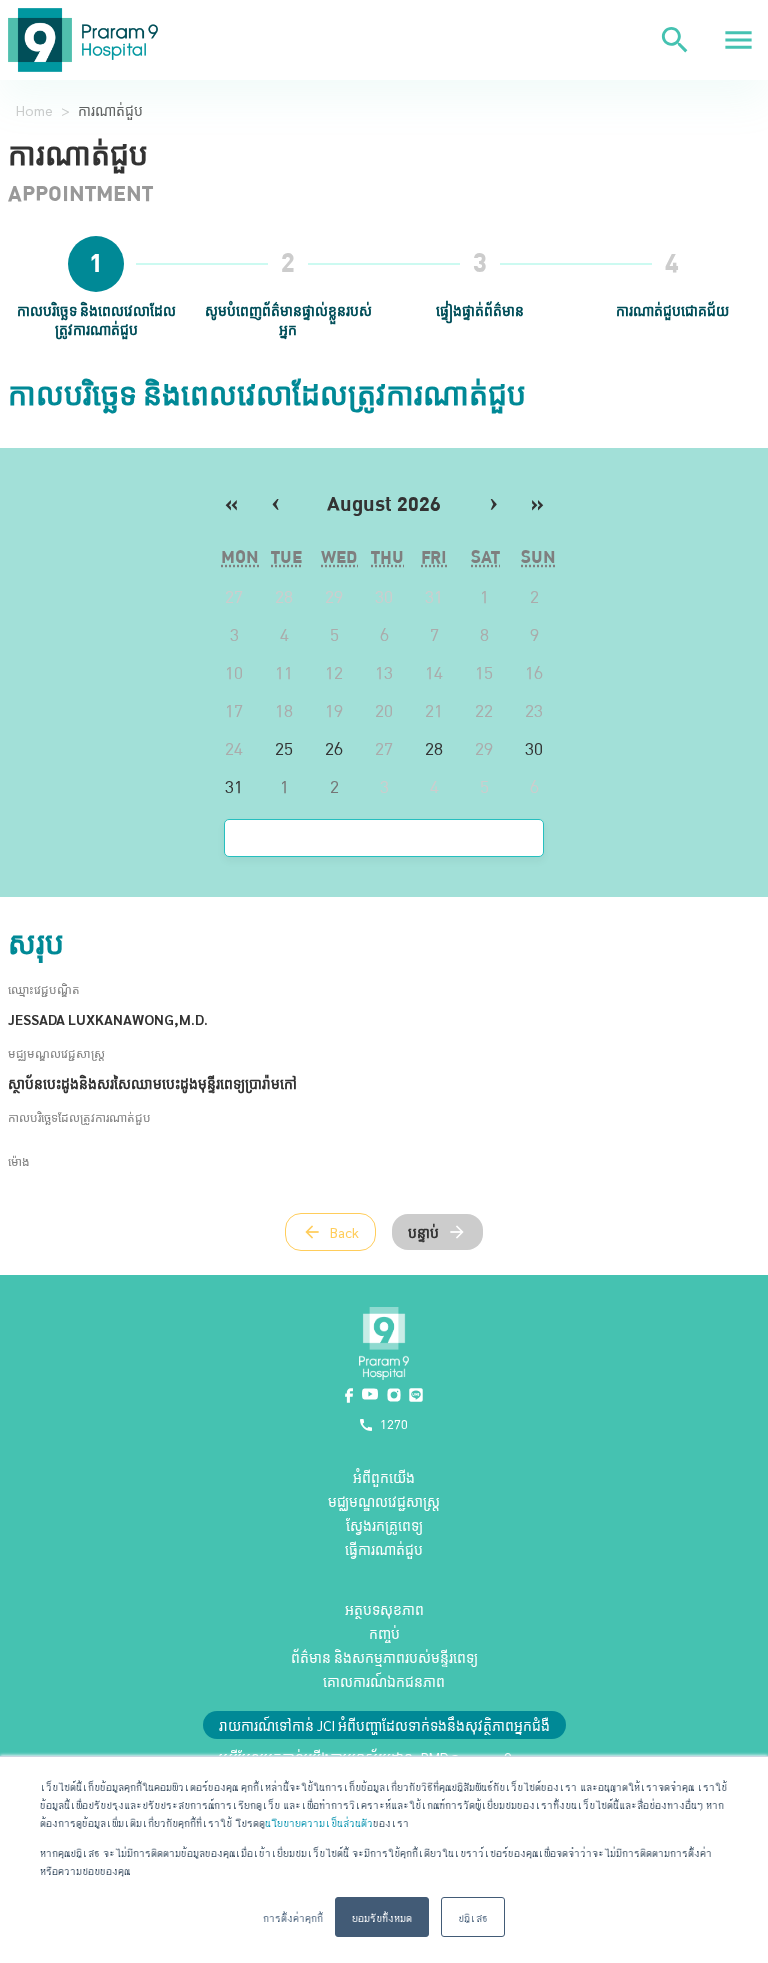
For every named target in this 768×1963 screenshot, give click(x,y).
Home (34, 110)
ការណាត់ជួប (110, 110)
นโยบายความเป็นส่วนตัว (319, 1821)
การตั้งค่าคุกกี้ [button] (293, 1916)
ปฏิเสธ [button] (473, 1916)
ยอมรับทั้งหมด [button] (382, 1916)
